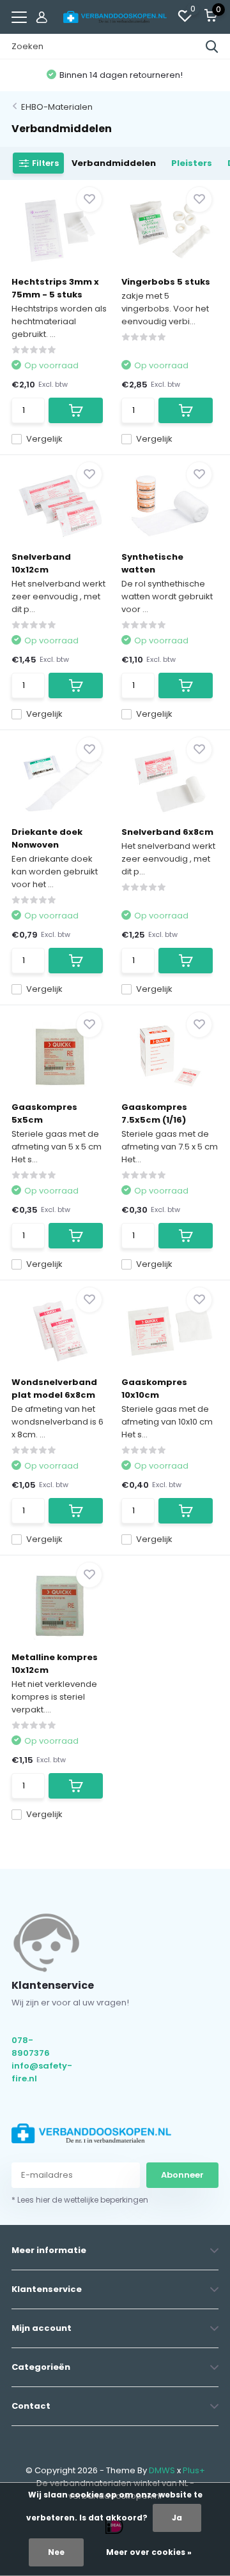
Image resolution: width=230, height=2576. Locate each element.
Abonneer (182, 2175)
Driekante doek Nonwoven (47, 838)
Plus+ (194, 2470)
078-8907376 (31, 2047)
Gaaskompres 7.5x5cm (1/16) (154, 1113)
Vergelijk (44, 439)
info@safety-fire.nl (41, 2072)
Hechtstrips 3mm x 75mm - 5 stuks (55, 288)
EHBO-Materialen (57, 107)
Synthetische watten (152, 563)
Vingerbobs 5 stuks (166, 282)
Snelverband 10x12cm (41, 563)
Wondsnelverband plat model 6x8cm (54, 1389)
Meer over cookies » (149, 2552)
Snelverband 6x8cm (167, 832)
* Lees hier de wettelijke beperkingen (80, 2200)
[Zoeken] (212, 47)
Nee (56, 2552)
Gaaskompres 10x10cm (154, 1389)
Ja (177, 2518)
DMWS (162, 2470)
